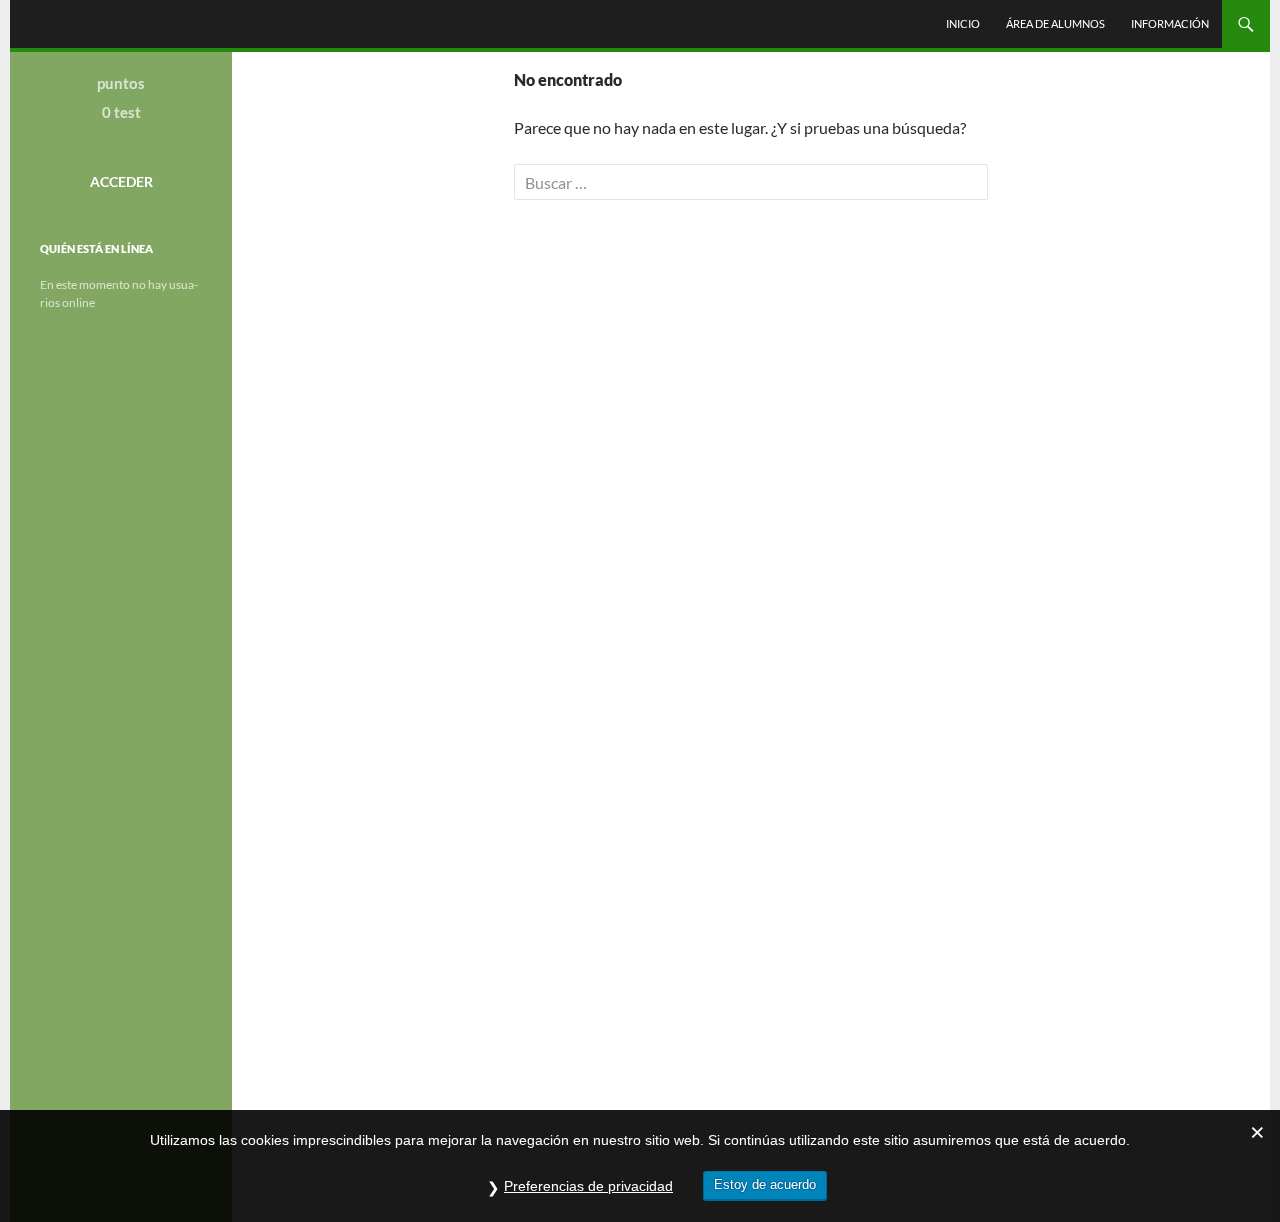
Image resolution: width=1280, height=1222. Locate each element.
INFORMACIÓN (1170, 23)
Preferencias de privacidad (588, 1186)
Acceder (121, 181)
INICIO (963, 23)
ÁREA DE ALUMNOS (1055, 23)
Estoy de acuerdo (765, 1184)
